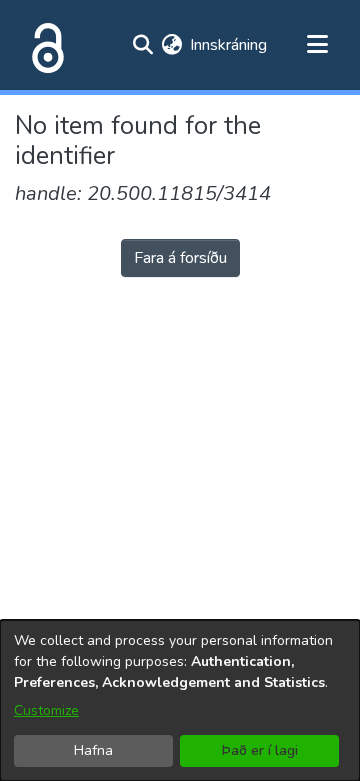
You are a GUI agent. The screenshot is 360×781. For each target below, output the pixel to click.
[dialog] (180, 700)
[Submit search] (142, 45)
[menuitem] (171, 45)
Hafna (93, 750)
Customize (46, 710)
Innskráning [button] (229, 45)
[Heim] (44, 45)
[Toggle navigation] (317, 45)
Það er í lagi (260, 750)
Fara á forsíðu (180, 258)
